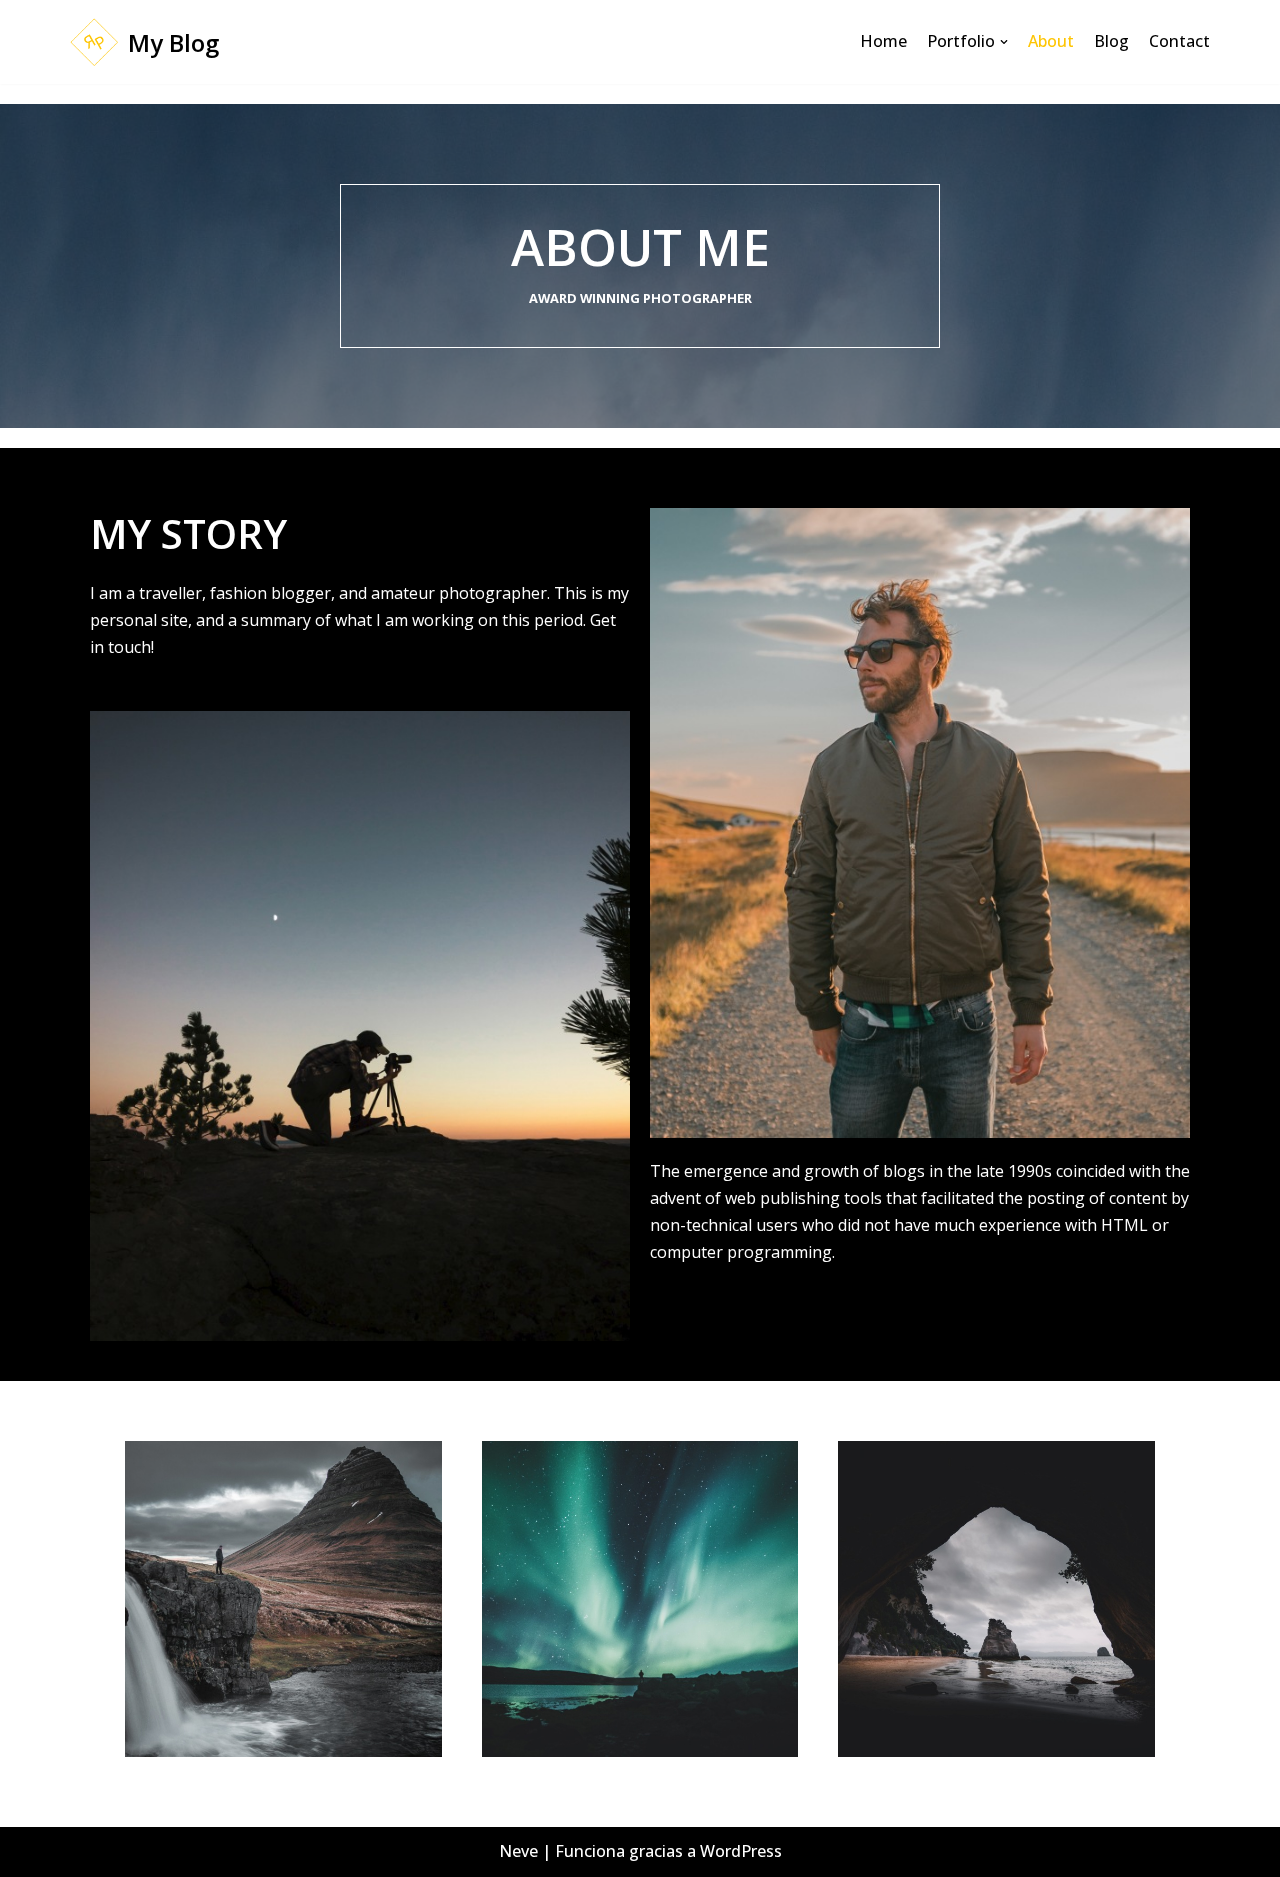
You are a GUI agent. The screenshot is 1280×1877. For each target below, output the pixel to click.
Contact (1179, 41)
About (1051, 41)
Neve (518, 1851)
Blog (1111, 41)
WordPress (741, 1851)
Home (883, 41)
